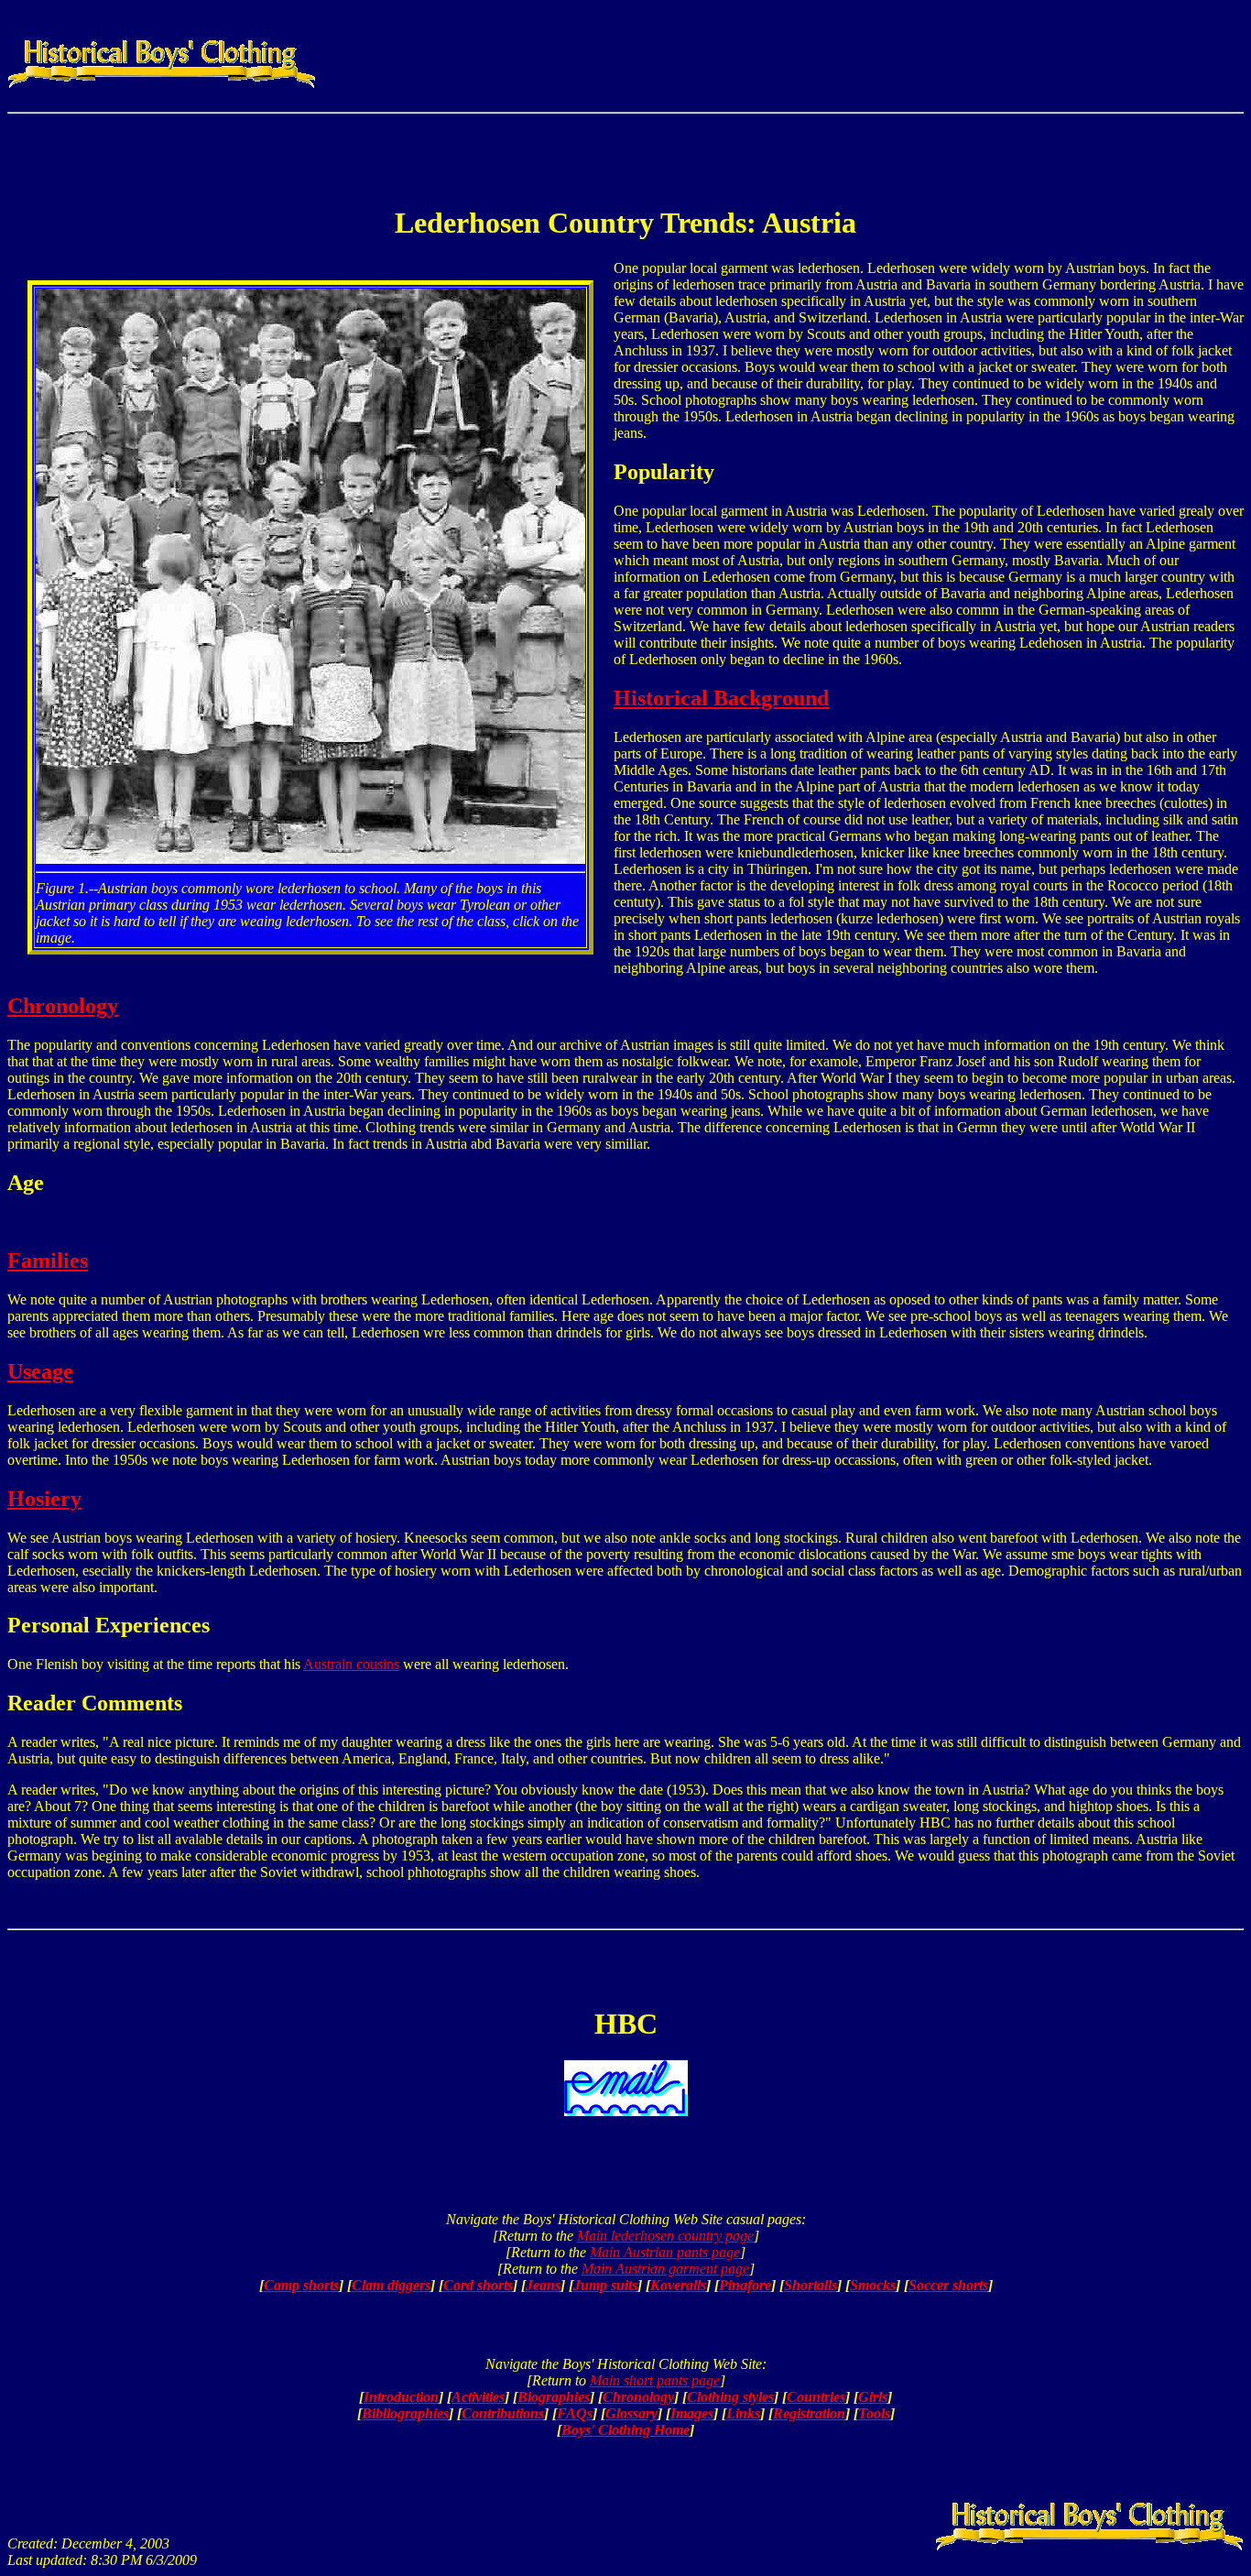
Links (743, 2413)
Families (48, 1261)
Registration (809, 2413)
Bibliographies (405, 2413)
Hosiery (44, 1499)
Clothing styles (730, 2397)
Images (692, 2413)
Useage (40, 1371)
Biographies (554, 2397)
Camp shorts (301, 2285)
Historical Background (721, 698)
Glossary (631, 2413)
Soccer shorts (948, 2285)
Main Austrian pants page (665, 2252)
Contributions (503, 2413)
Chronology (63, 1006)
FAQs (575, 2413)
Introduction (401, 2397)
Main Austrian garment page (665, 2269)
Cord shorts (478, 2285)
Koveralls (678, 2285)
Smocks (873, 2285)
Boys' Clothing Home (625, 2430)
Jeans (543, 2285)
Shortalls (810, 2285)
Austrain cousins (351, 1664)
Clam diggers (391, 2285)
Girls (873, 2397)
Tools (874, 2413)
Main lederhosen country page (665, 2236)
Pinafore (745, 2285)
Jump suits (605, 2285)
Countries (816, 2397)
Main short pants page (655, 2380)
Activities (478, 2397)
